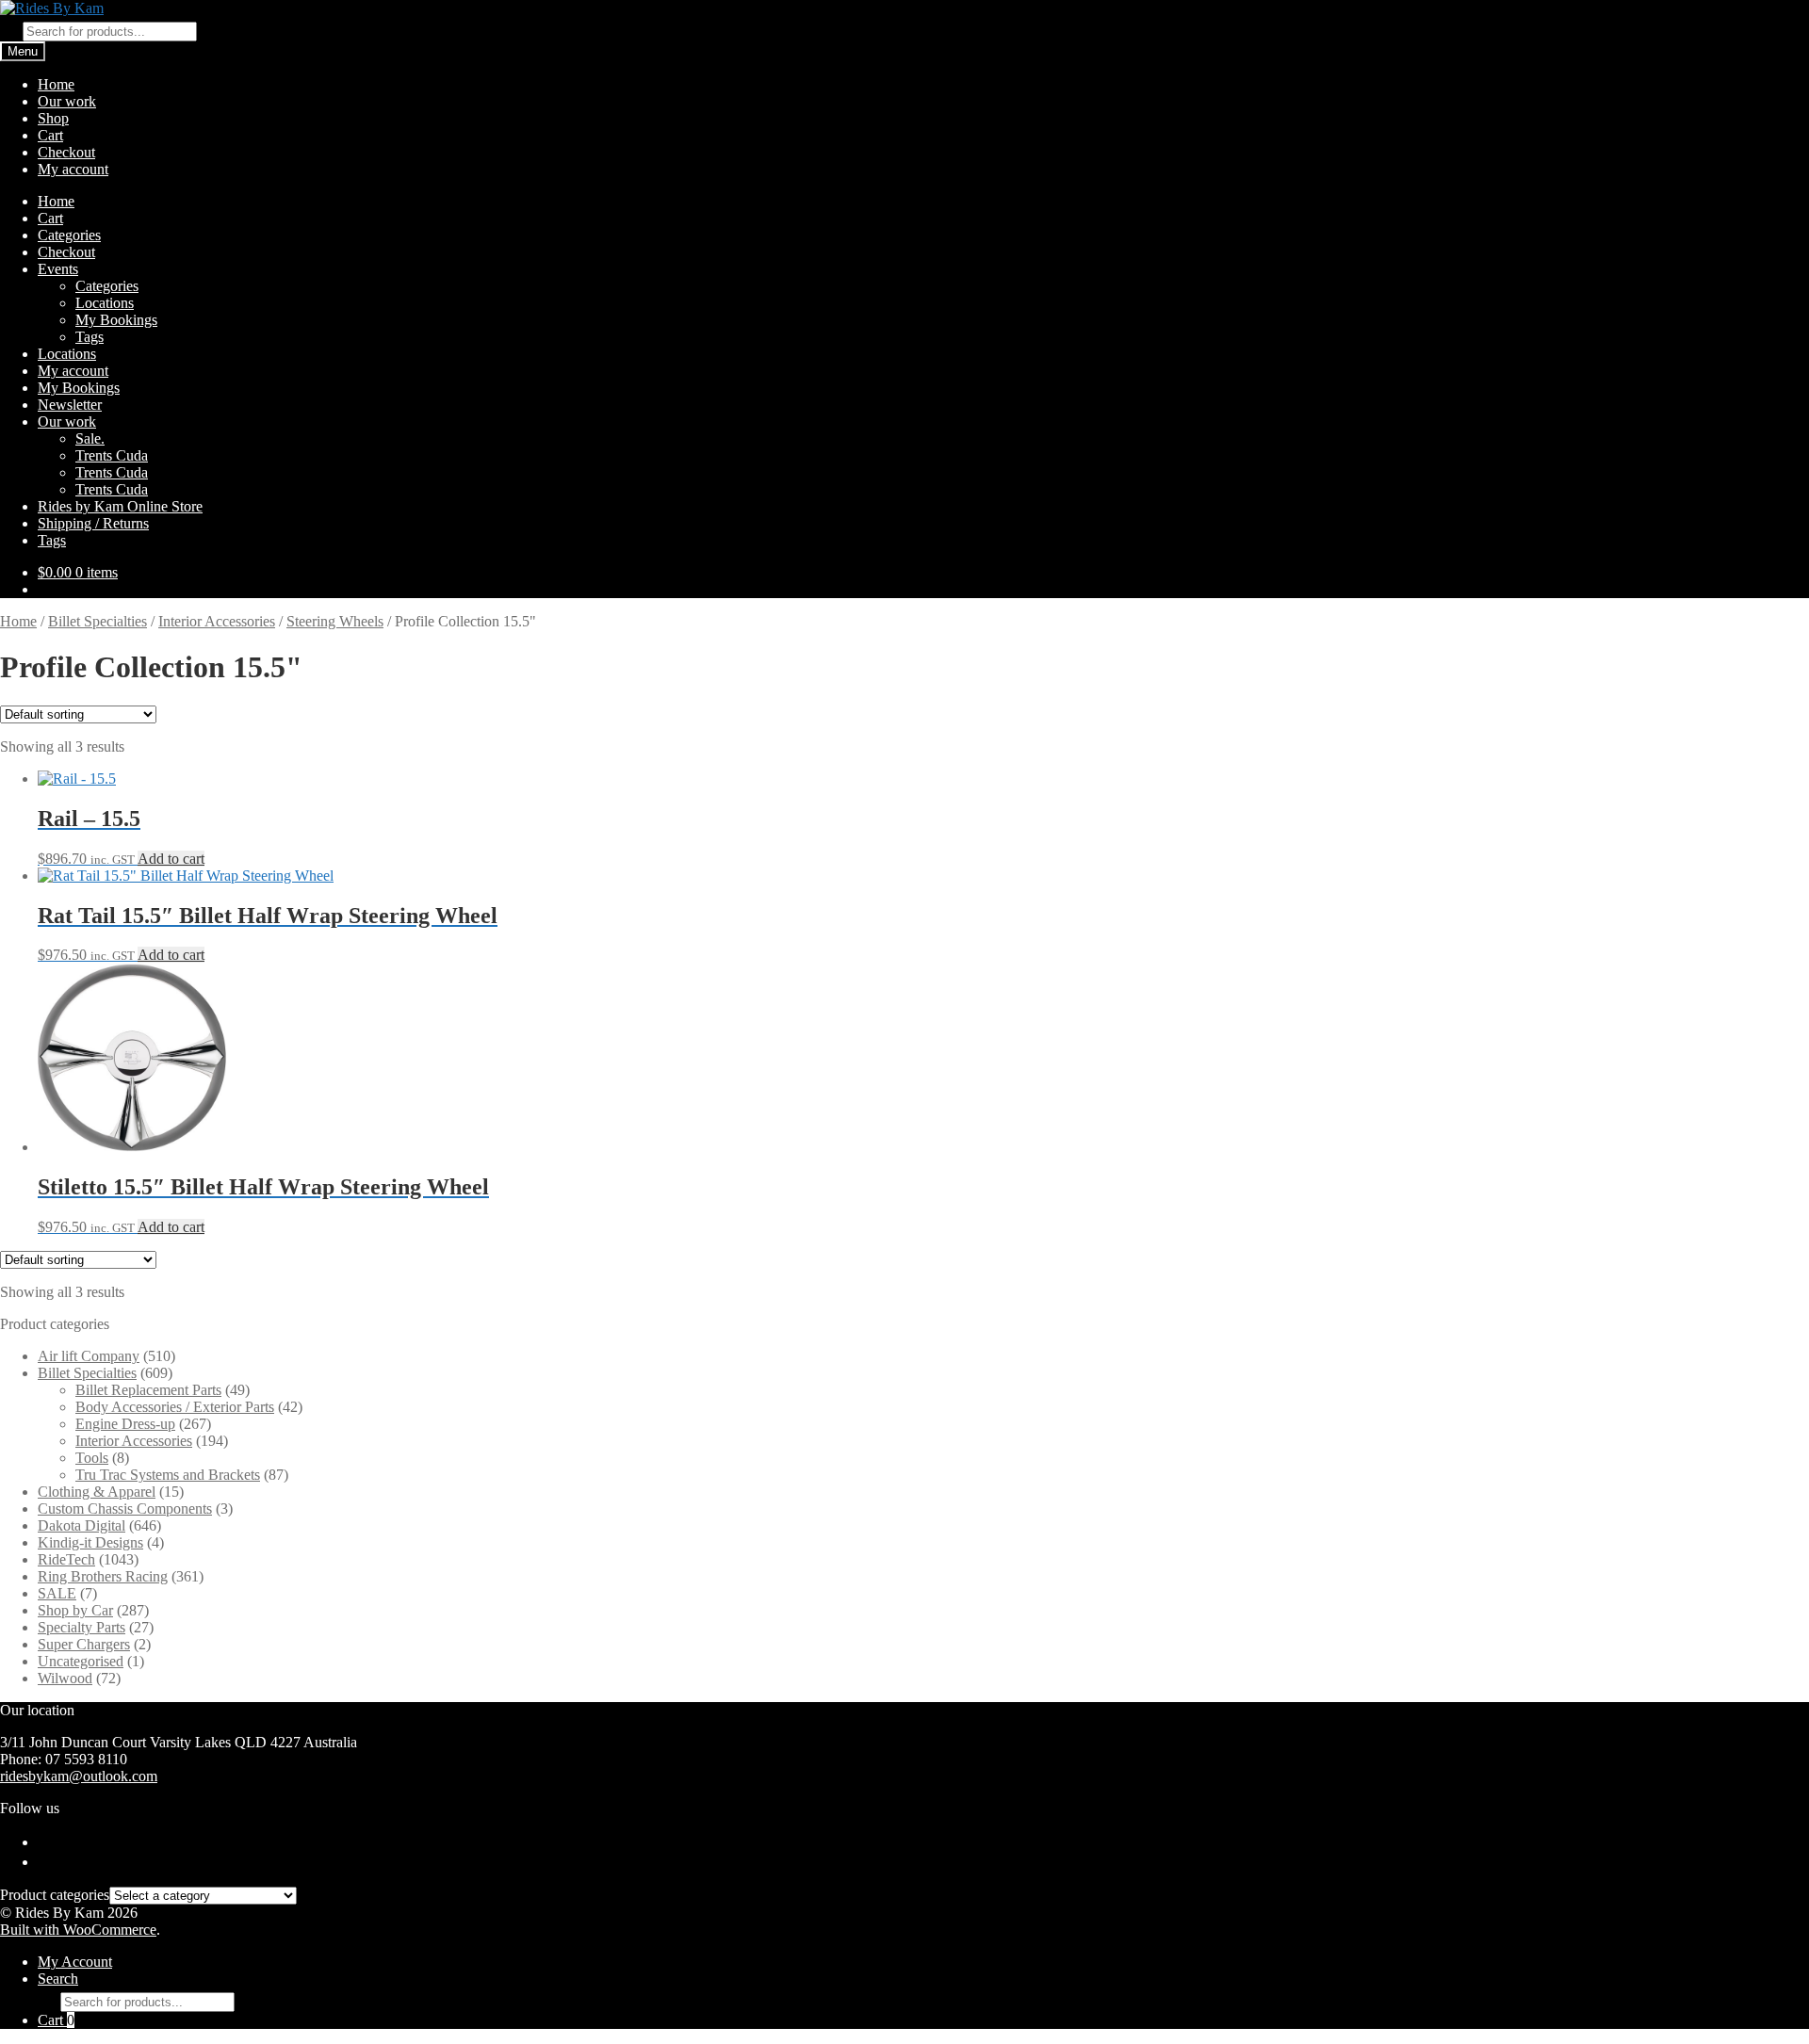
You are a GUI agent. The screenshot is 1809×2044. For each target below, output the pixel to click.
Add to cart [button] (171, 859)
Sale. (90, 438)
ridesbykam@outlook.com (79, 1776)
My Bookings (116, 320)
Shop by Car (75, 1610)
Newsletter (70, 405)
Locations (105, 303)
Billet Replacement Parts (148, 1390)
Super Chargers (84, 1644)
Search (58, 1979)
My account (73, 169)
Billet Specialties (98, 621)
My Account (75, 1962)
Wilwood (65, 1678)
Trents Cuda (112, 455)
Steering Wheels (335, 621)
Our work (67, 101)
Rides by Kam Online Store (120, 506)
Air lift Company (89, 1356)
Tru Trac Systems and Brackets (168, 1475)
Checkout (66, 152)
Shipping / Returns (93, 523)
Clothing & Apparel (97, 1492)
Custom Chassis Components (125, 1509)
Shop (53, 118)
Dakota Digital (81, 1525)
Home (56, 84)
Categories (69, 235)
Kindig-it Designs (90, 1542)
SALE (57, 1593)
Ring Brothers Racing (103, 1576)
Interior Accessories (217, 621)
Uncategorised (81, 1661)
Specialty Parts (81, 1627)
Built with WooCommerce (78, 1930)
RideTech (66, 1559)
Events (58, 269)
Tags (90, 337)
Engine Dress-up (125, 1424)
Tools (92, 1458)
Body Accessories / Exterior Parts (175, 1407)
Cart (50, 135)
